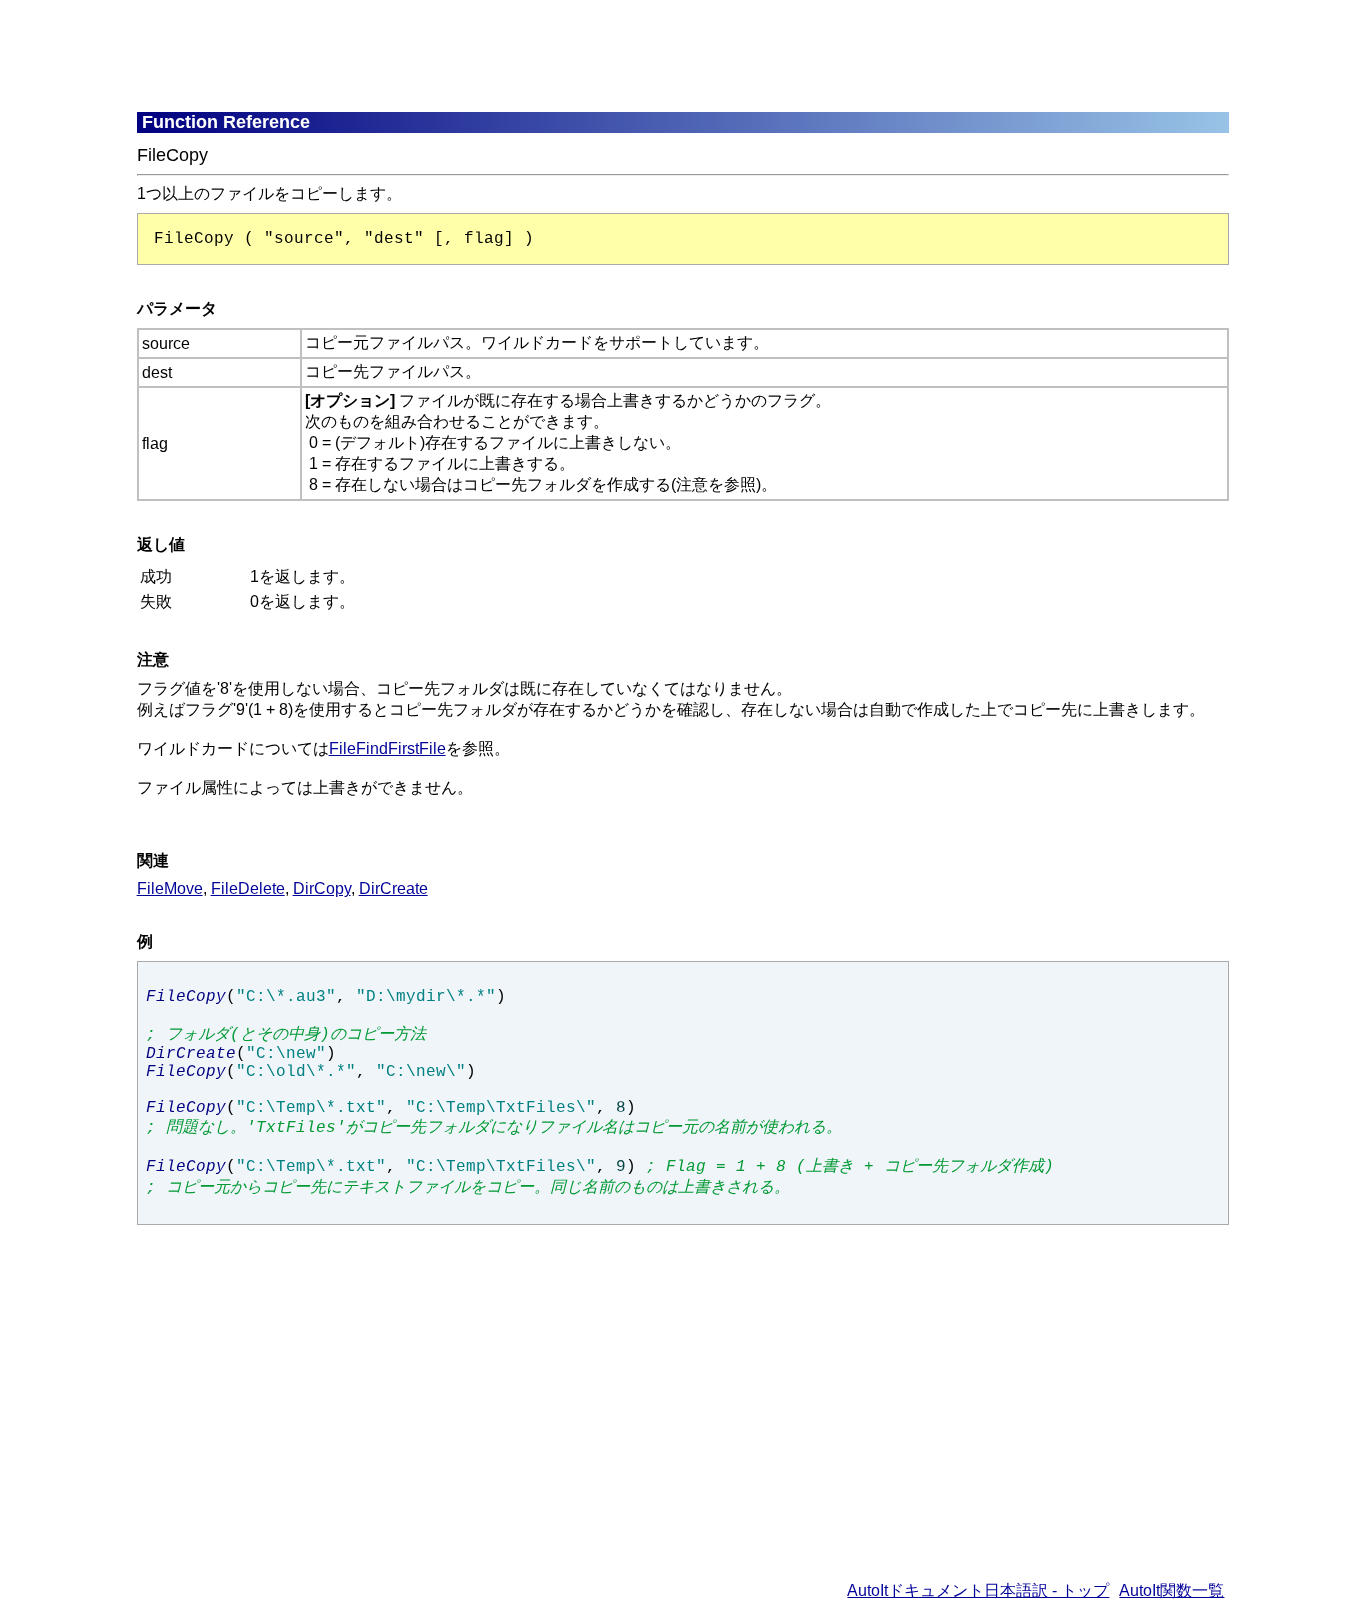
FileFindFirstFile (387, 748)
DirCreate (393, 888)
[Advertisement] (622, 55)
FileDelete (248, 888)
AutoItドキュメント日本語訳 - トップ (978, 1590)
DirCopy (322, 888)
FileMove (170, 888)
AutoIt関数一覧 (1171, 1590)
